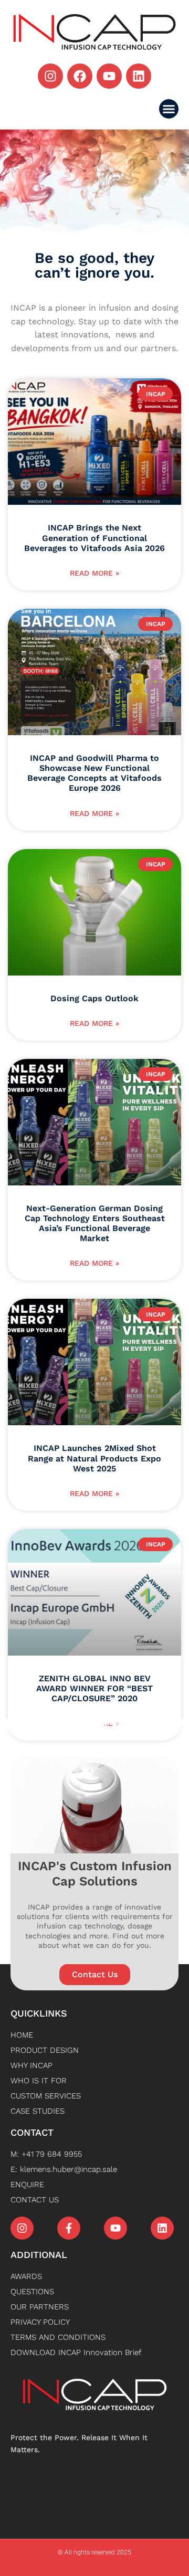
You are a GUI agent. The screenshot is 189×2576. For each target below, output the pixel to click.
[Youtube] (109, 76)
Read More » (94, 573)
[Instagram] (50, 76)
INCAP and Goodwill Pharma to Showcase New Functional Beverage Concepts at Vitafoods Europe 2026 (94, 773)
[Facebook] (80, 76)
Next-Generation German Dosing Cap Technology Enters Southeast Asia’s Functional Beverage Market (95, 1223)
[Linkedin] (139, 76)
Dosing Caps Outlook (94, 998)
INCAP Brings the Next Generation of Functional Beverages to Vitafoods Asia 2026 (94, 538)
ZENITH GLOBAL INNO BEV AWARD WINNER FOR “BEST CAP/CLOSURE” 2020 (94, 1688)
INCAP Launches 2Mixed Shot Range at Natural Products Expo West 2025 (94, 1458)
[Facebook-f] (69, 2228)
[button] (169, 109)
